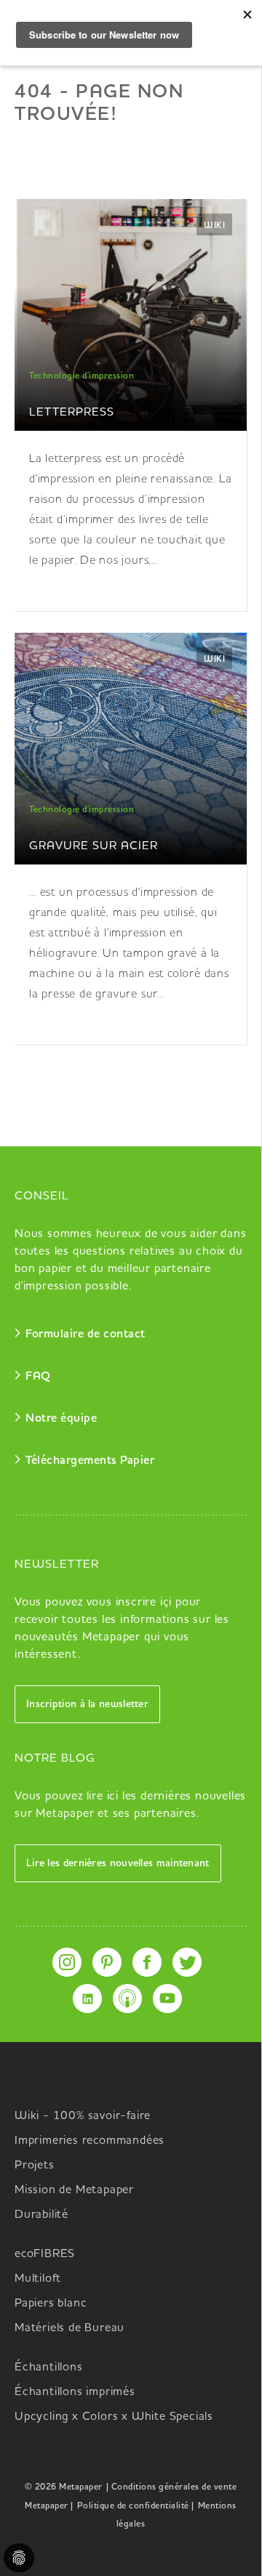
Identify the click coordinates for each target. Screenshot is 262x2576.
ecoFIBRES (45, 2254)
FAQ (38, 1377)
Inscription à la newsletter (87, 1704)
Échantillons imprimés (75, 2392)
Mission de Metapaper (74, 2190)
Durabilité (41, 2215)
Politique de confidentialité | (136, 2506)
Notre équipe (61, 1419)
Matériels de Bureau (70, 2328)
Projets (35, 2166)
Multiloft (38, 2279)
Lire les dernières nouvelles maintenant (118, 1863)
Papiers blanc (51, 2304)
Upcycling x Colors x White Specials (114, 2417)
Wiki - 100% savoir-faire (83, 2116)
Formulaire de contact (86, 1334)
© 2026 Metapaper (64, 2487)
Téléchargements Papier (90, 1461)
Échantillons (49, 2368)
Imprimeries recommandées (90, 2141)
